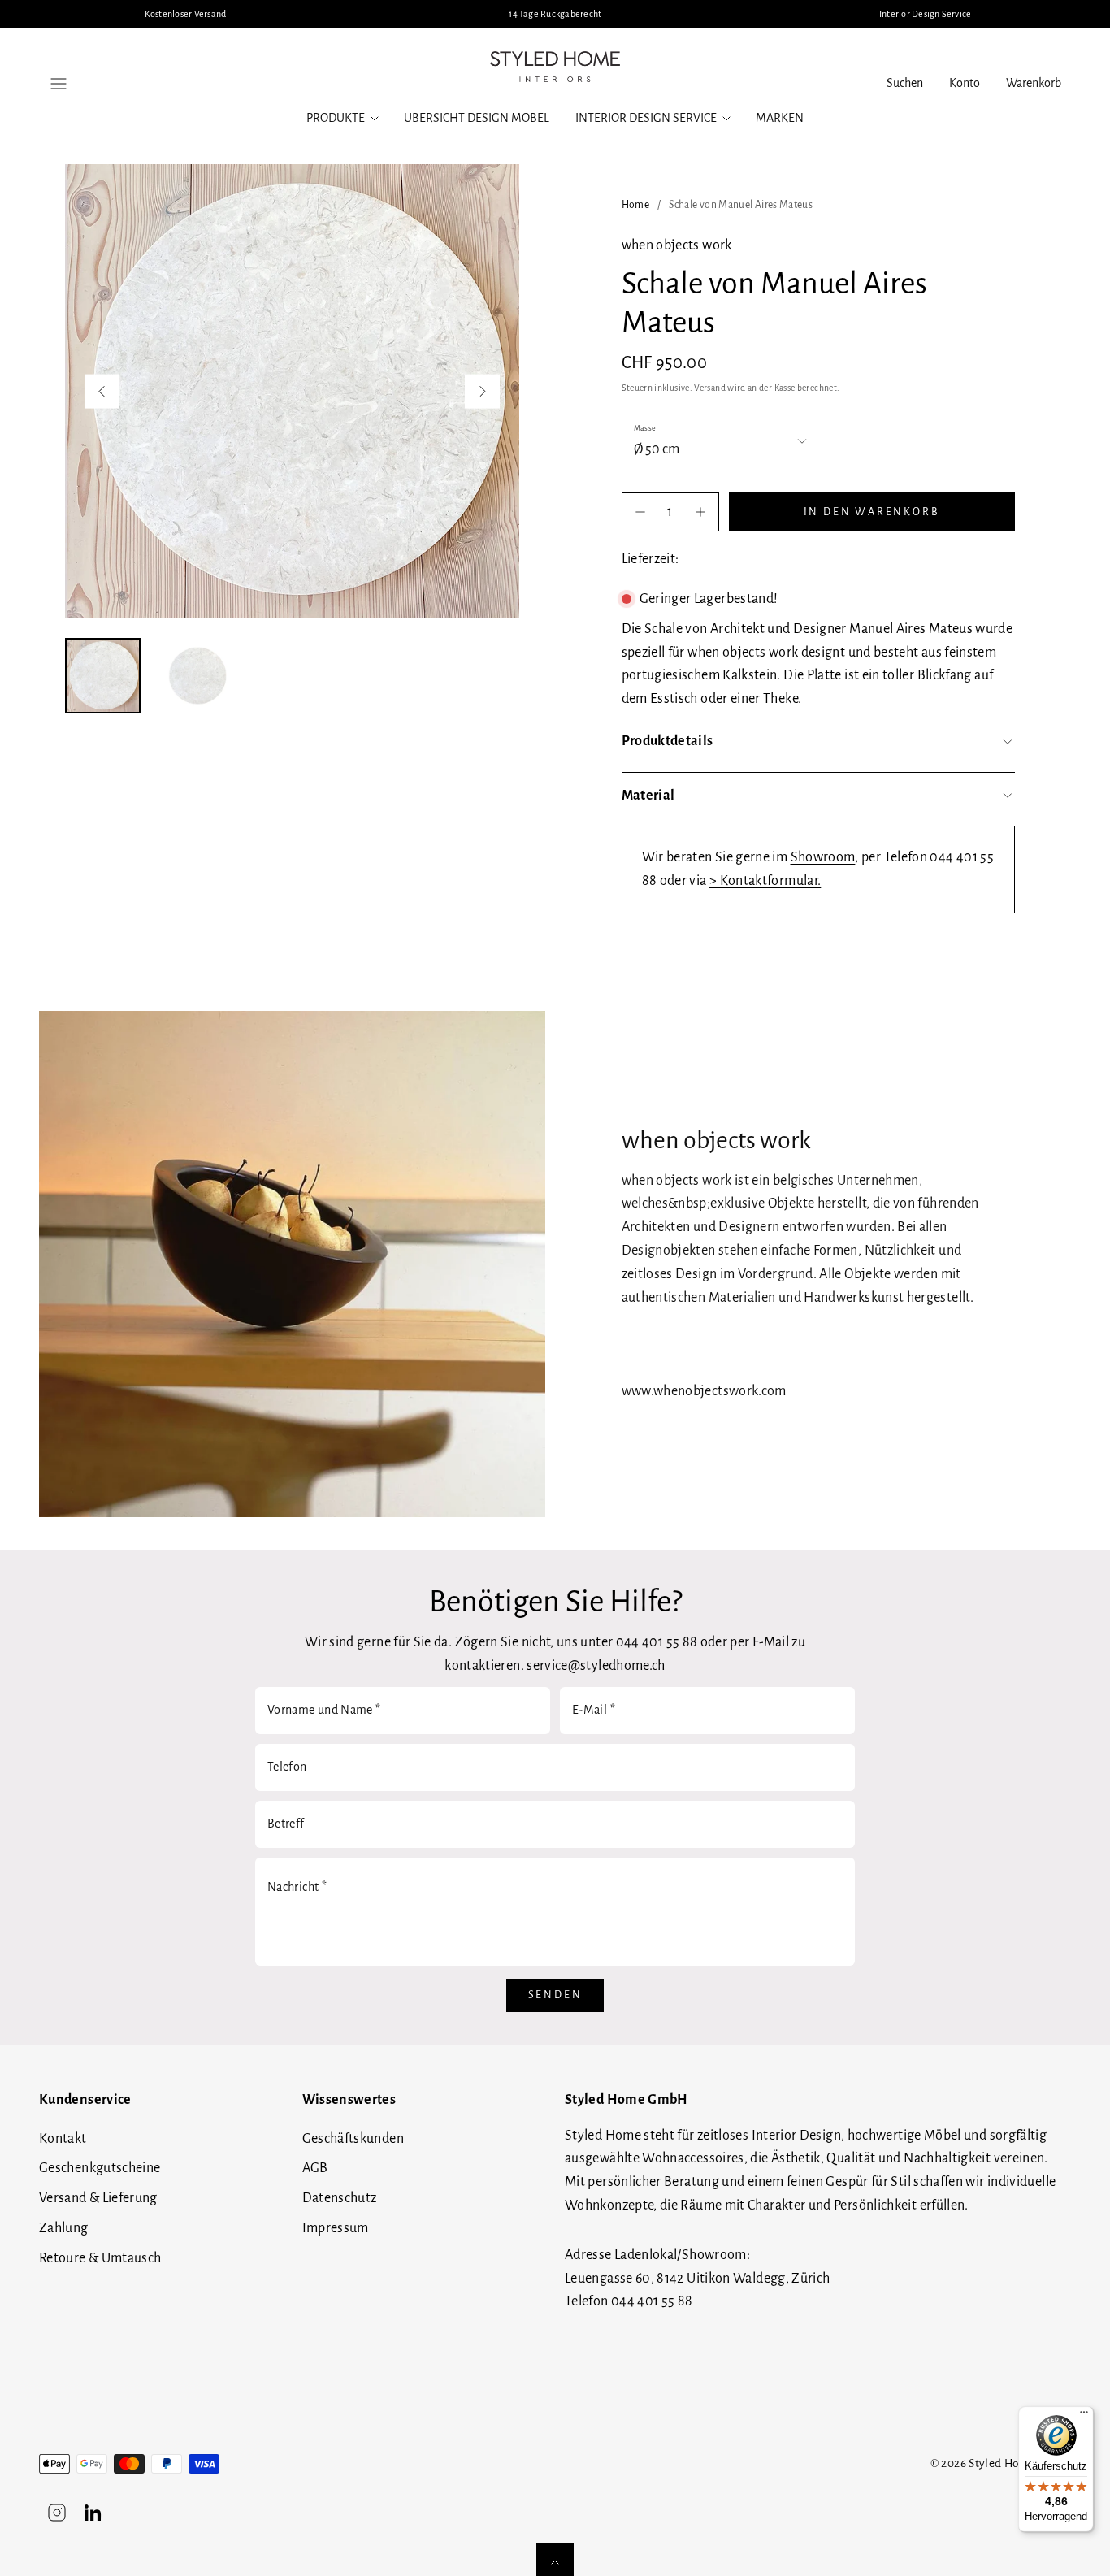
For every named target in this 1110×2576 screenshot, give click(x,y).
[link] (965, 84)
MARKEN (780, 118)
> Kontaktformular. (765, 881)
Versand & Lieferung (98, 2198)
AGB (315, 2168)
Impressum (336, 2228)
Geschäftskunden (353, 2139)
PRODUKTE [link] (336, 118)
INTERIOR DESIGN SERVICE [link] (646, 118)
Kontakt (63, 2139)
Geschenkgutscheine (100, 2168)
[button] (59, 84)
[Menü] (1084, 2416)
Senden (555, 1995)
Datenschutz (340, 2198)
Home (635, 205)
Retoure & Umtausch (100, 2258)
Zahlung (64, 2228)
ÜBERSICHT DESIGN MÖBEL (477, 118)
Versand (710, 388)
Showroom (823, 857)
